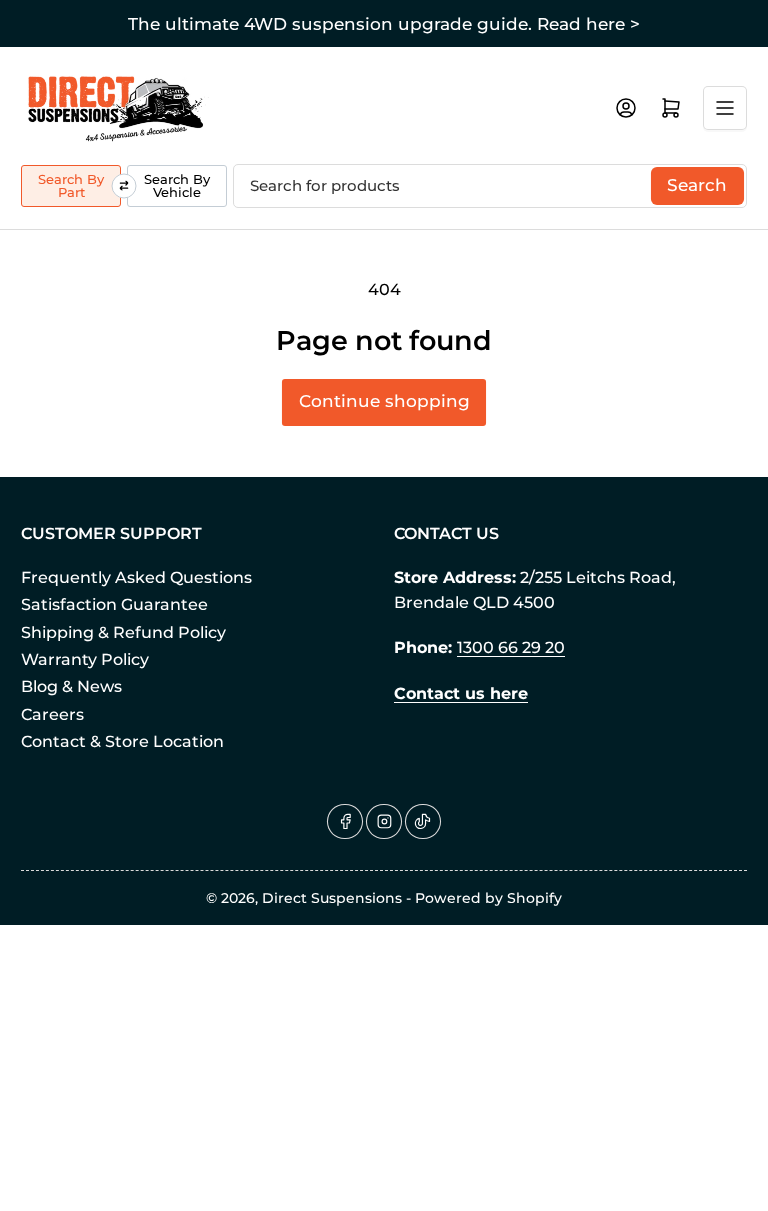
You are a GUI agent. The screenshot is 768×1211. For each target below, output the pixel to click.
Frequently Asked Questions (136, 577)
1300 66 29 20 (511, 647)
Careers (52, 714)
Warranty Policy (85, 659)
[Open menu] (725, 108)
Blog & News (71, 686)
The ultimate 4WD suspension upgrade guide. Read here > (384, 24)
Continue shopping (384, 401)
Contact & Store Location (122, 741)
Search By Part (71, 185)
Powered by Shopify (488, 898)
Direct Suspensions (332, 898)
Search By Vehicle (177, 185)
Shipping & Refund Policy (123, 632)
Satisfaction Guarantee (114, 604)
